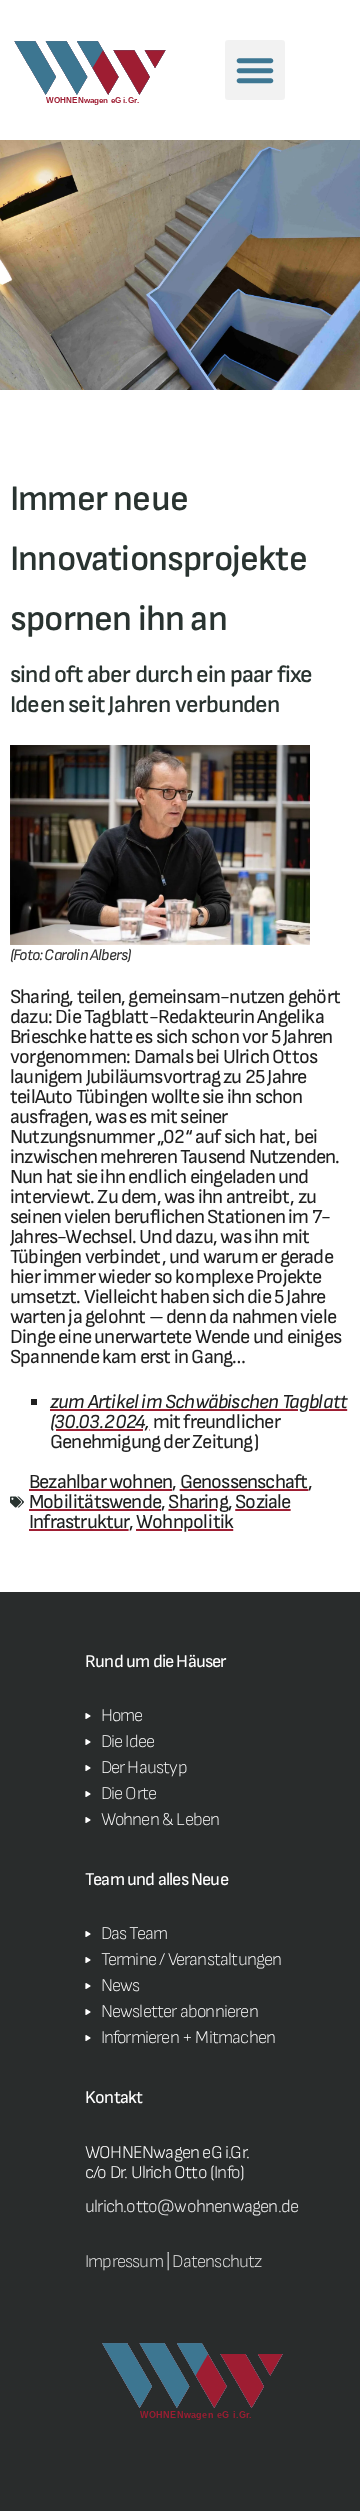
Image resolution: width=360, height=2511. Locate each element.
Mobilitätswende (95, 1502)
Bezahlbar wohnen (100, 1482)
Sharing (197, 1502)
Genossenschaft (244, 1482)
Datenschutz (216, 2261)
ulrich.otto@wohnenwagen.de (191, 2206)
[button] (255, 70)
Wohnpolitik (184, 1522)
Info (227, 2172)
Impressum (124, 2261)
